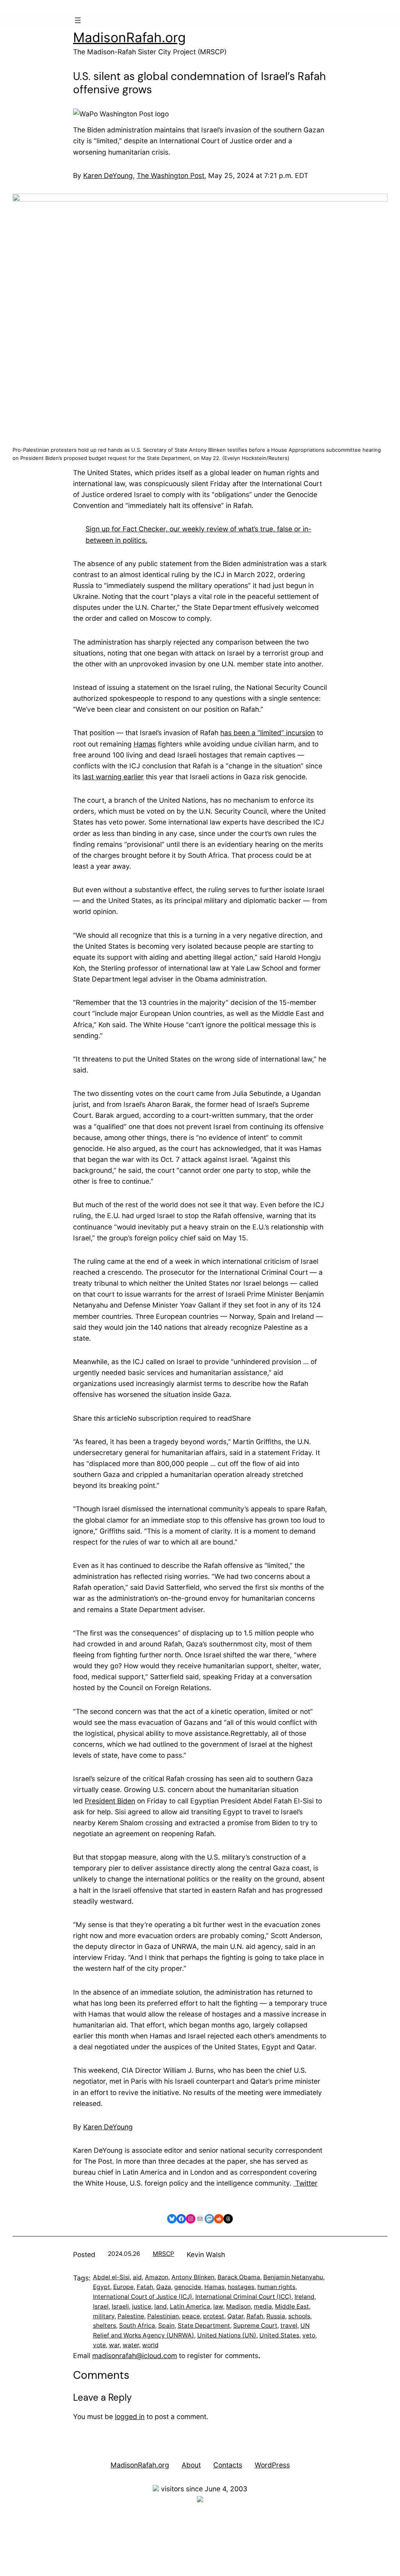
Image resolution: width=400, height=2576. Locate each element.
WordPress (272, 2465)
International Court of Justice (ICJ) (143, 2297)
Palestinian (163, 2316)
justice (142, 2306)
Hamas (145, 744)
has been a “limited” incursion (268, 733)
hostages (241, 2287)
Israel (101, 2306)
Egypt (102, 2287)
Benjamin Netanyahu (293, 2277)
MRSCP (163, 2254)
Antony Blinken (193, 2277)
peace (191, 2316)
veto (309, 2335)
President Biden (110, 1801)
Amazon (157, 2277)
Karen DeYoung (108, 175)
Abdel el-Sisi (111, 2277)
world (150, 2345)
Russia (276, 2316)
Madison (238, 2306)
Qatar (235, 2316)
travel (289, 2326)
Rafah (255, 2316)
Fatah (145, 2287)
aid (137, 2277)
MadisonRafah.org (129, 37)
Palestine (131, 2316)
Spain (166, 2326)
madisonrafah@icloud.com (135, 2356)
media (263, 2306)
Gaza (164, 2287)
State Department (204, 2326)
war (114, 2345)
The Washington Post (171, 175)
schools (299, 2316)
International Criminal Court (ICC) (243, 2297)
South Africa (137, 2326)
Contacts (228, 2465)
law (218, 2306)
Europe (123, 2287)
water (131, 2345)
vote (99, 2345)
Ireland (304, 2297)
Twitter (305, 2183)
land (161, 2306)
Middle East (292, 2306)
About (191, 2465)
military (104, 2316)
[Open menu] (78, 20)
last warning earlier (113, 777)
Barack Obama (239, 2277)
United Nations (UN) (227, 2335)
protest (214, 2316)
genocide (188, 2287)
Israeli (120, 2306)
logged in (130, 2417)
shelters (104, 2326)
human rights (276, 2287)
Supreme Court (255, 2326)
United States (279, 2335)
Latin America (190, 2306)
